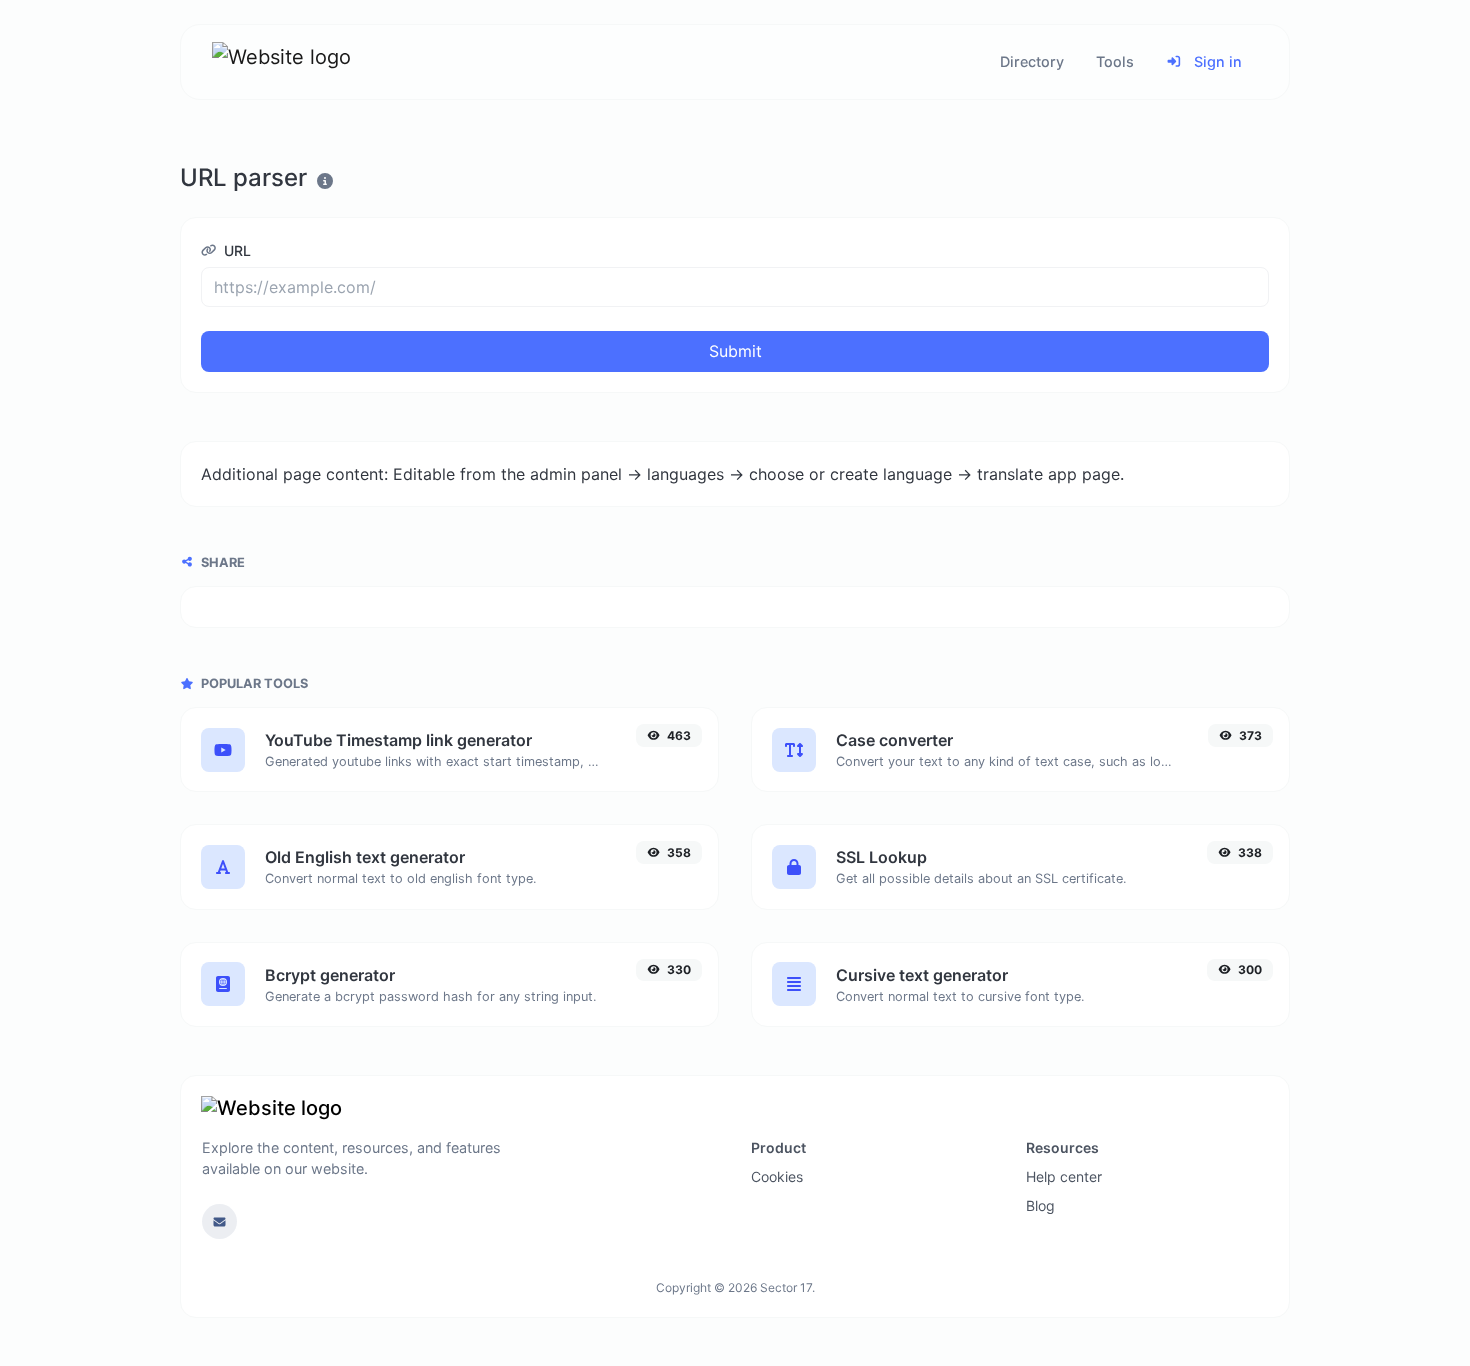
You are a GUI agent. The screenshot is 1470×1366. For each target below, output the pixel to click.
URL (235, 250)
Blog (1040, 1205)
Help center (1064, 1176)
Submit (735, 351)
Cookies (777, 1176)
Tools (1115, 61)
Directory (1032, 61)
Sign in (1216, 61)
